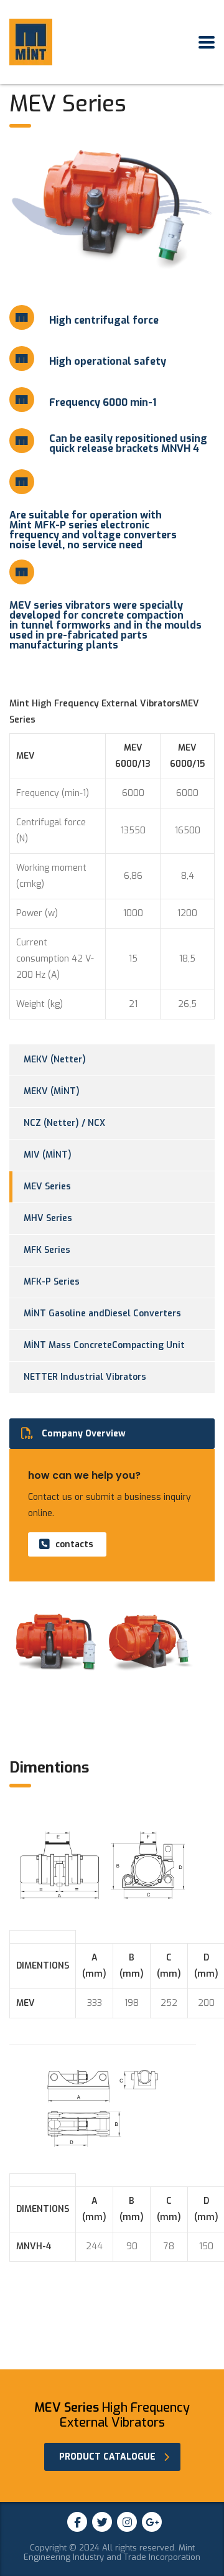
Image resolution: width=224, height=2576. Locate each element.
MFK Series (47, 1250)
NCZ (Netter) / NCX (64, 1123)
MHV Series (48, 1218)
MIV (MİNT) (48, 1155)
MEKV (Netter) (55, 1060)
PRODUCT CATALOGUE (107, 2457)
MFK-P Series (52, 1282)
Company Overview (84, 1434)
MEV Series (47, 1187)
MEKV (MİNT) (52, 1091)
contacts (74, 1544)
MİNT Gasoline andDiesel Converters (102, 1314)
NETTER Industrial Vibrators (85, 1377)
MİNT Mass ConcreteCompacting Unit (104, 1345)
